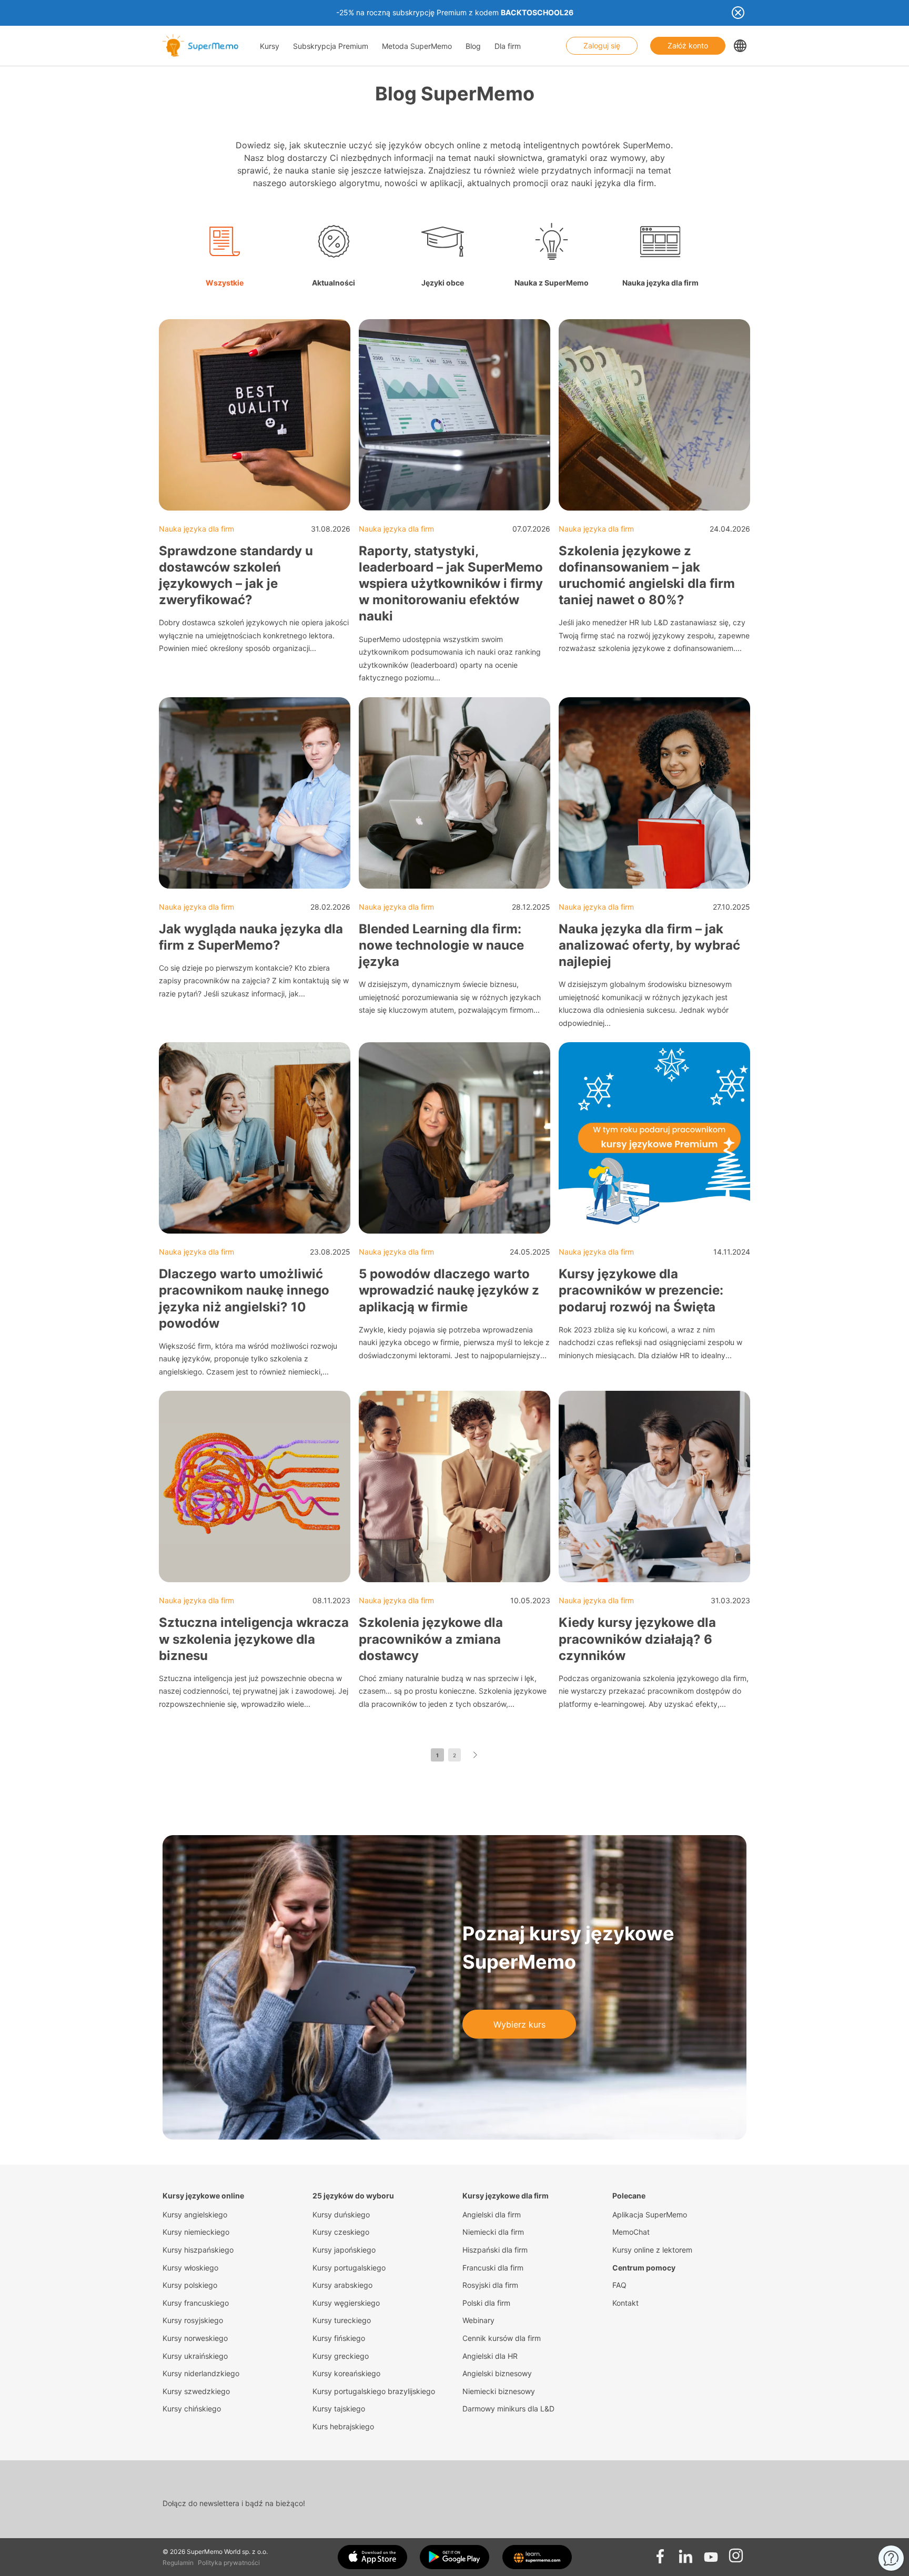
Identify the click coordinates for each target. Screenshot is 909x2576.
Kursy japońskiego (344, 2250)
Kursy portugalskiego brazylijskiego (374, 2391)
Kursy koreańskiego (346, 2373)
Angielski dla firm (492, 2214)
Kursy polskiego (190, 2285)
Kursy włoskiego (190, 2268)
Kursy (270, 46)
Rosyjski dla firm (490, 2285)
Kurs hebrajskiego (343, 2426)
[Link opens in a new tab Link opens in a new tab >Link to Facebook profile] (660, 2553)
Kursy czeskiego (341, 2232)
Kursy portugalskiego (349, 2268)
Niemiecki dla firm (493, 2232)
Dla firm (508, 46)
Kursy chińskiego (192, 2409)
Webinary (478, 2320)
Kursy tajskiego (339, 2409)
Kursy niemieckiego (196, 2232)
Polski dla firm (486, 2303)
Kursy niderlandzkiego (201, 2373)
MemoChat (631, 2232)
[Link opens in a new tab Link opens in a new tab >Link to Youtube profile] (711, 2553)
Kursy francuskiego (196, 2303)
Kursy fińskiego (339, 2338)
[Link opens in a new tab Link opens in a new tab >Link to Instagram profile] (736, 2553)
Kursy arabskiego (342, 2285)
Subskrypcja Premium (331, 46)
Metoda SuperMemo (417, 46)
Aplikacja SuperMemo (650, 2214)
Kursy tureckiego (342, 2320)
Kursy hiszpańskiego (198, 2250)
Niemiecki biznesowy (499, 2391)
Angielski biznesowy (497, 2373)
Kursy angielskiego (195, 2214)
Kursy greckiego (341, 2356)
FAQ (619, 2285)
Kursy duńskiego (341, 2214)
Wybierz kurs (519, 2024)
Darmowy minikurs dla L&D (508, 2409)
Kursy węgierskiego (346, 2303)
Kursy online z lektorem (652, 2250)
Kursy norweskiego (195, 2338)
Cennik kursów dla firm (502, 2338)
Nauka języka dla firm (196, 529)
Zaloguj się (602, 45)
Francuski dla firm (493, 2268)
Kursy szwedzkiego (196, 2391)
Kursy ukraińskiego (195, 2356)
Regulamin (178, 2563)
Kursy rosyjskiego (193, 2320)
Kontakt (625, 2303)
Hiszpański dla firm (495, 2250)
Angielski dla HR (490, 2356)
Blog (473, 46)
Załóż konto (688, 45)
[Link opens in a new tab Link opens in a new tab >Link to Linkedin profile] (685, 2553)
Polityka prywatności (229, 2563)
